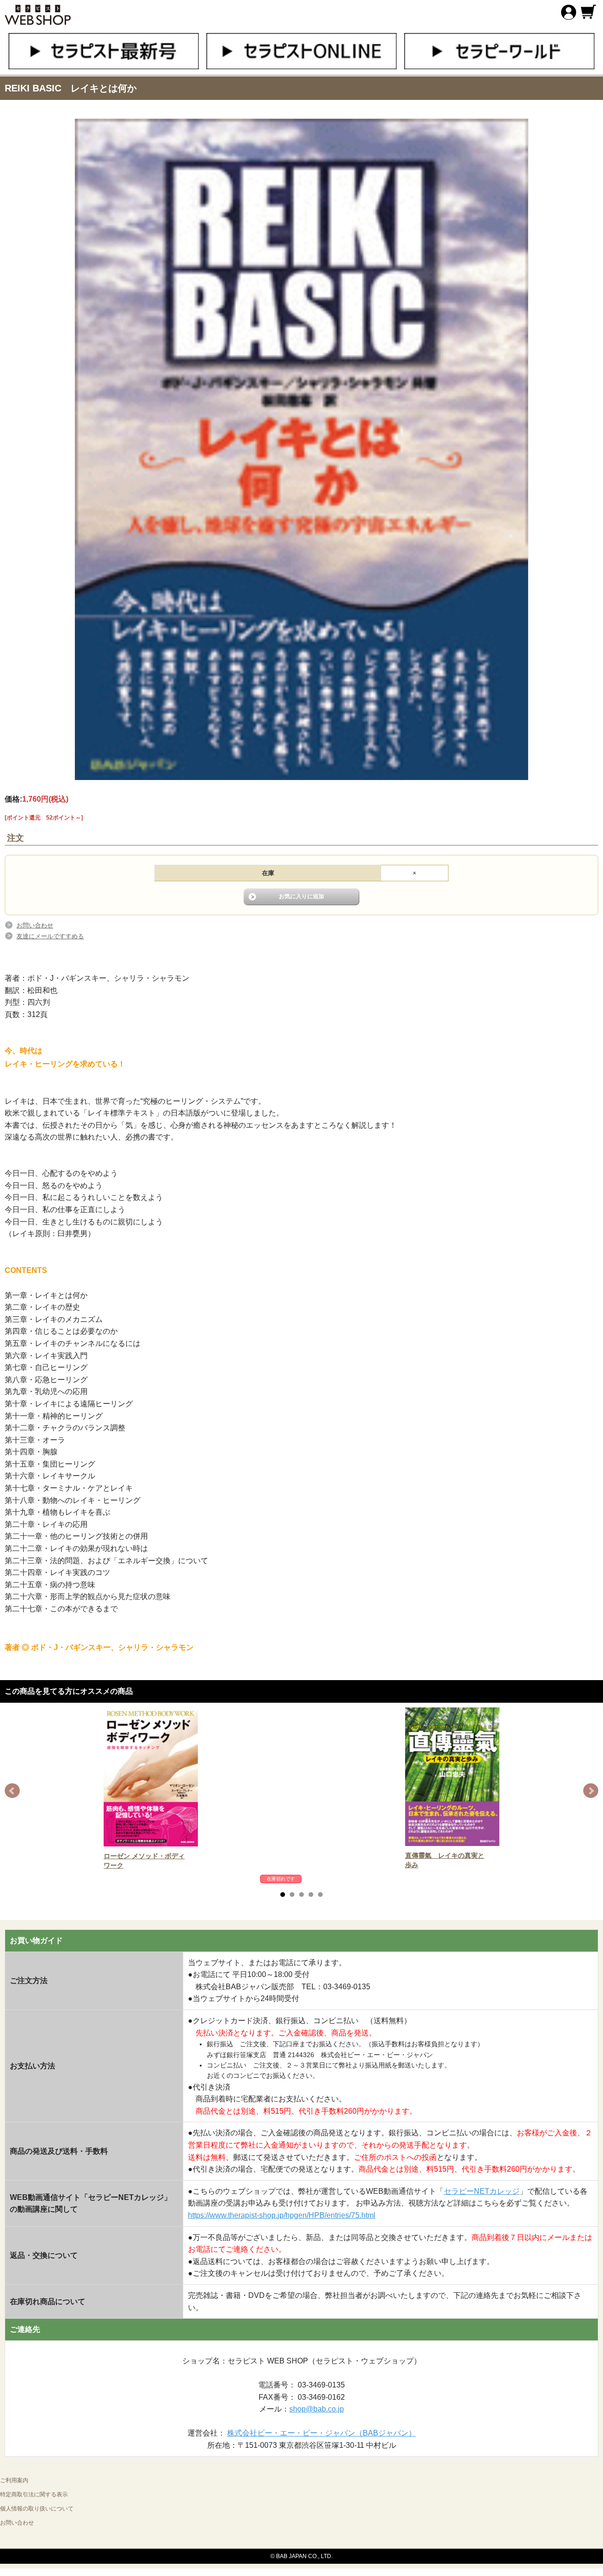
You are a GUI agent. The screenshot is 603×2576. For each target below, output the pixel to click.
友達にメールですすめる (50, 936)
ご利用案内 (14, 2480)
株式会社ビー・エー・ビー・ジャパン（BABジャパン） (322, 2433)
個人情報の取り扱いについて (37, 2509)
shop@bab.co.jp (317, 2409)
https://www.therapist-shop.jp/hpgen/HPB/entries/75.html (282, 2215)
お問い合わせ (35, 925)
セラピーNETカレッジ (482, 2191)
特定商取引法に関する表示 (34, 2494)
